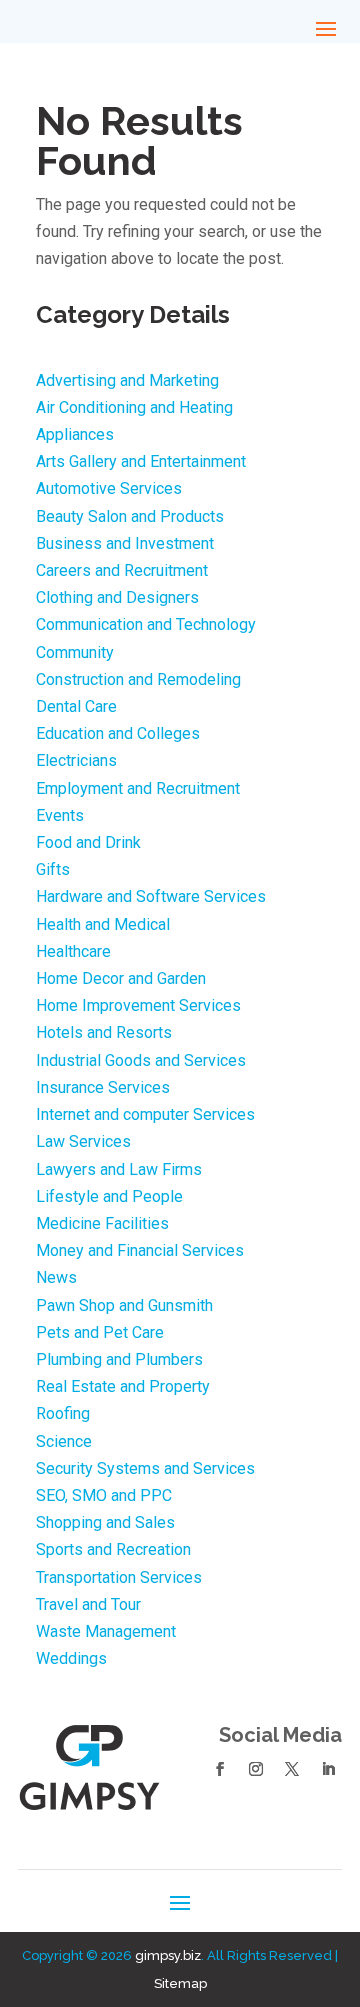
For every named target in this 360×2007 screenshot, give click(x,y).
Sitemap (180, 1983)
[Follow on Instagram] (256, 1769)
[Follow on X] (292, 1769)
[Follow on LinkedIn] (328, 1769)
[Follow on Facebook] (220, 1769)
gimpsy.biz (168, 1955)
